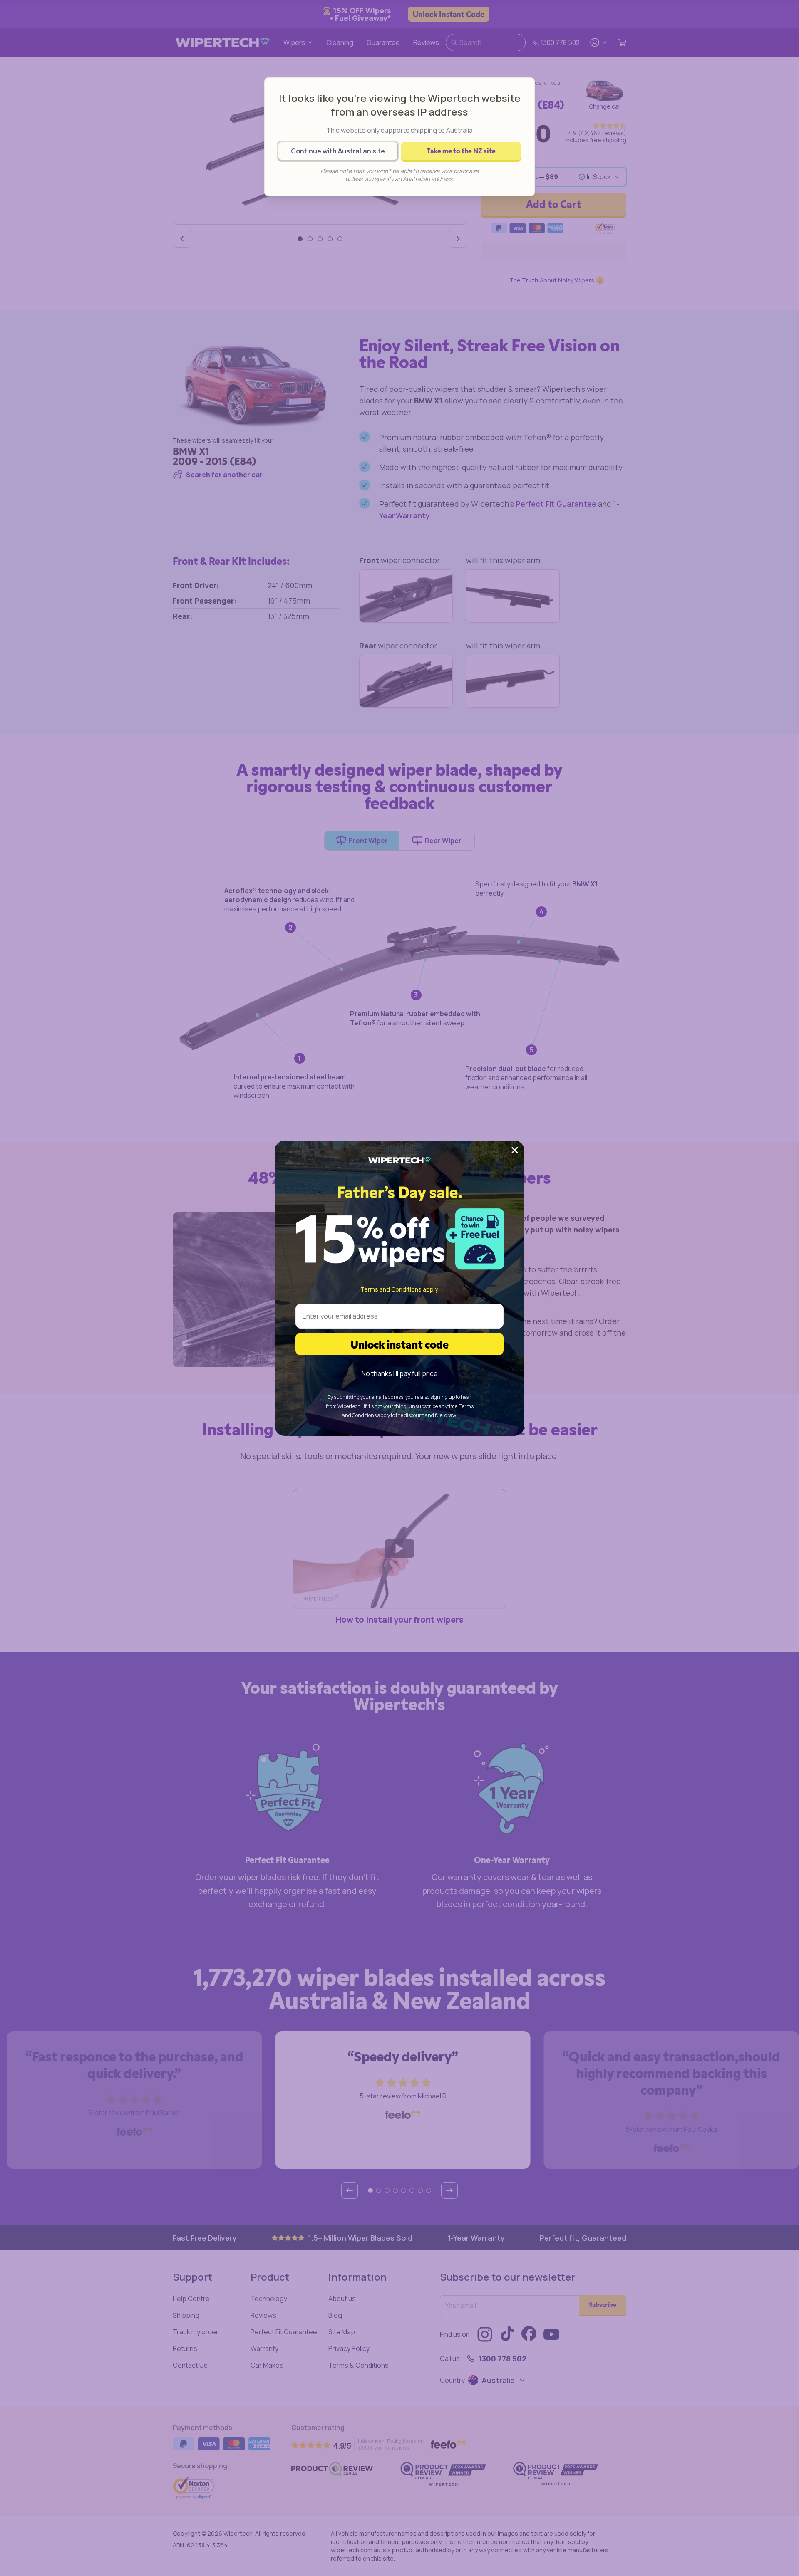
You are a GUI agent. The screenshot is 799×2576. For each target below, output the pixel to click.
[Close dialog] (515, 1150)
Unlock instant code (399, 1344)
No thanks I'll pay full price (400, 1373)
